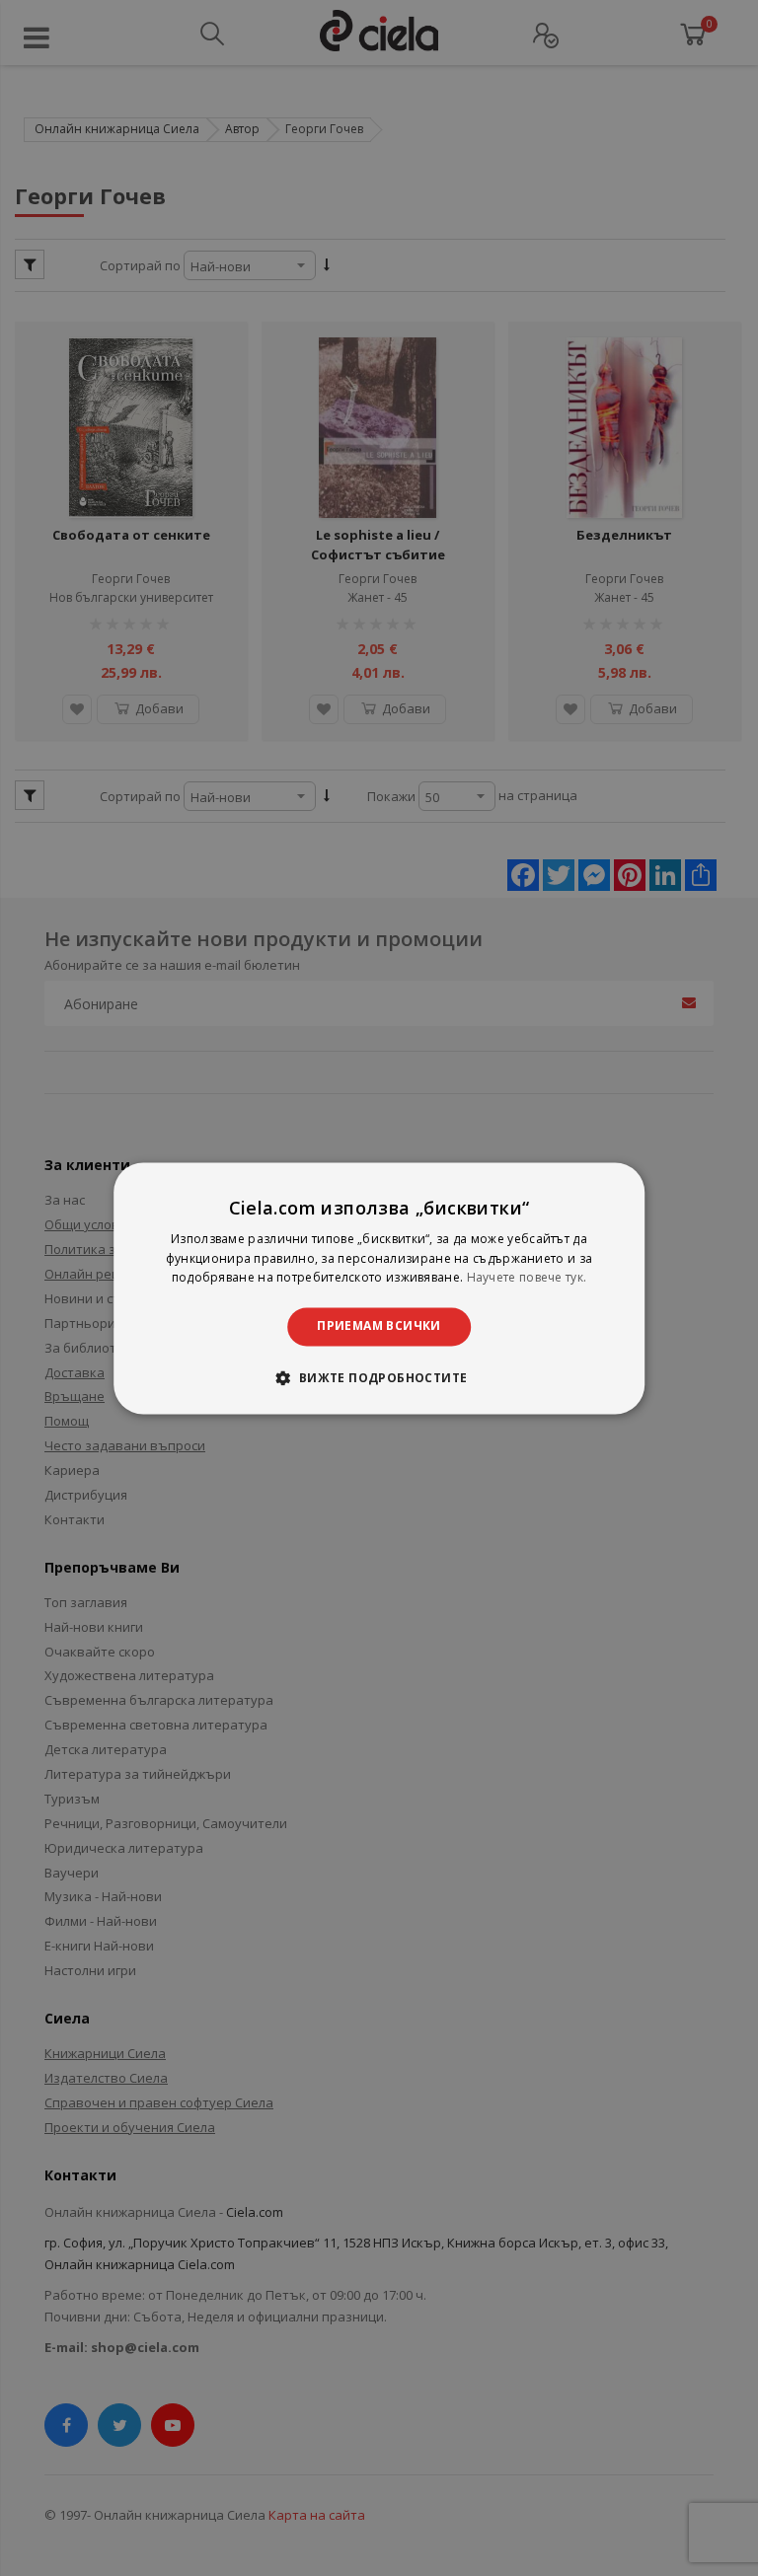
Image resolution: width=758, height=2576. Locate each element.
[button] (379, 1377)
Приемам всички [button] (379, 1326)
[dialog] (379, 1288)
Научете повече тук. (527, 1278)
